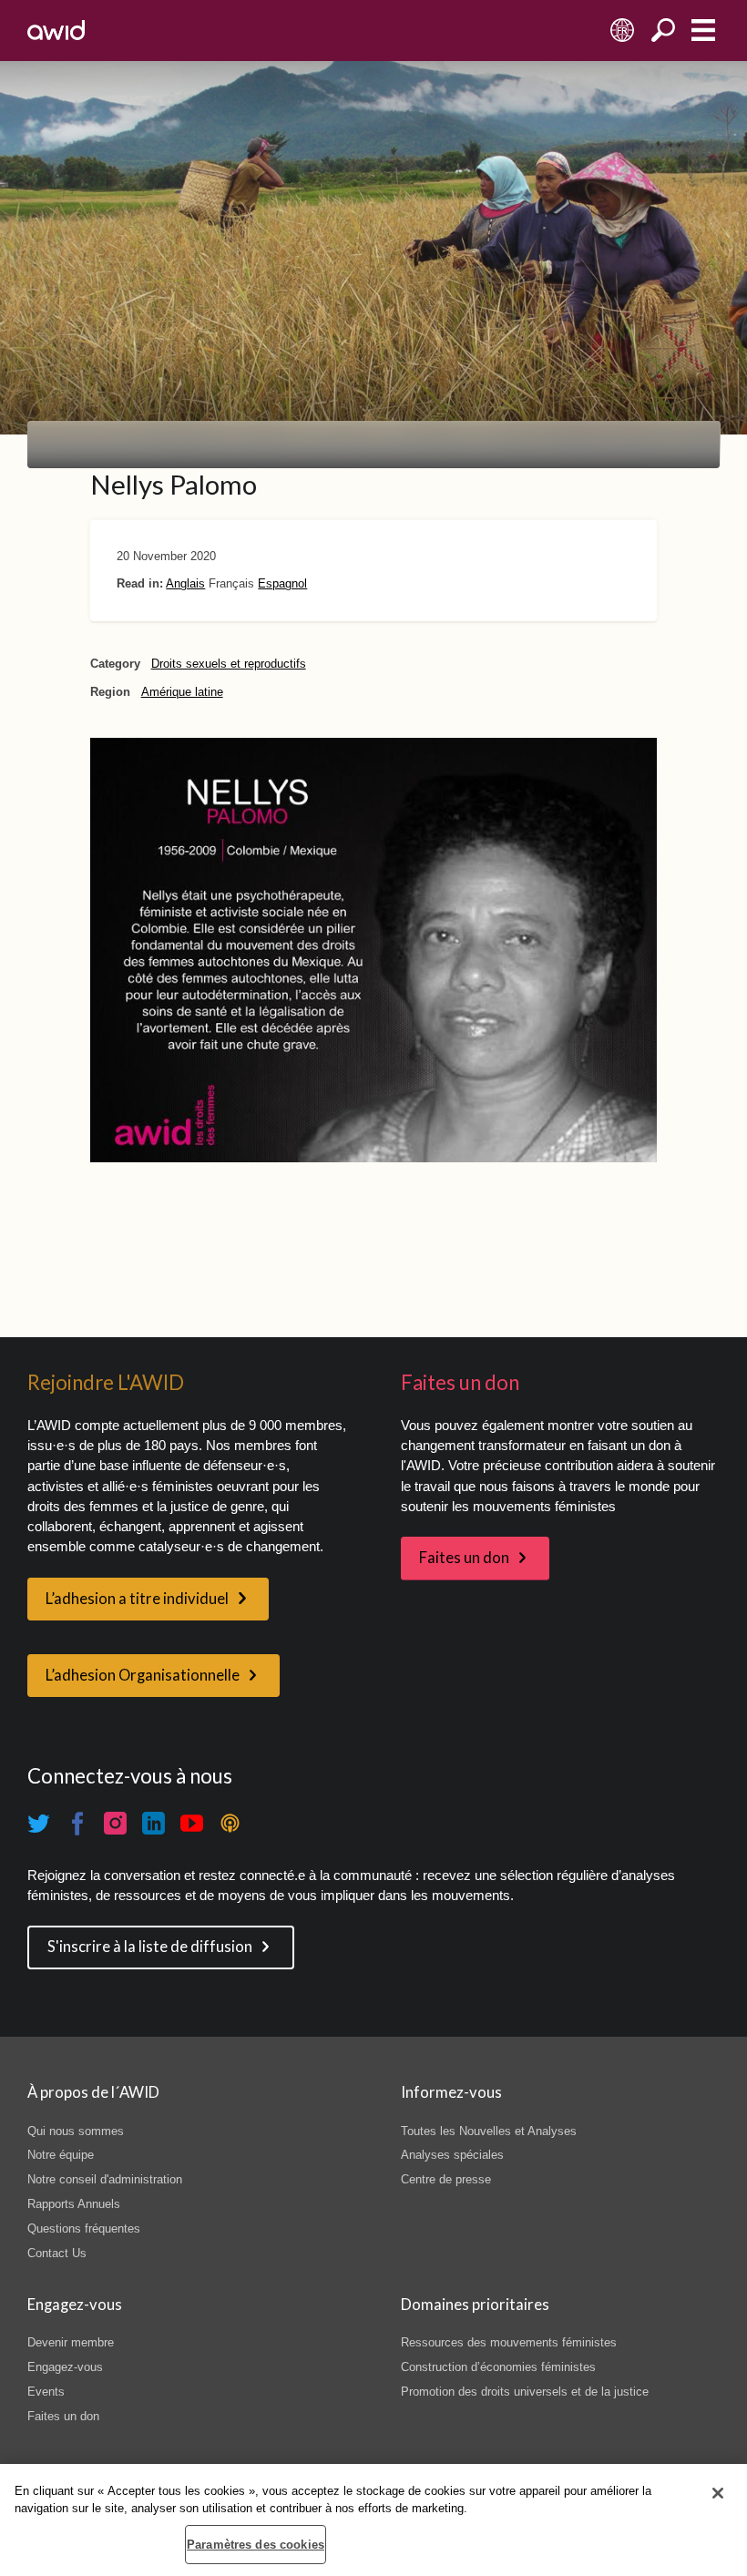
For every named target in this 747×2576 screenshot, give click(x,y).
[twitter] (39, 1824)
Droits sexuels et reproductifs (229, 664)
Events (46, 2392)
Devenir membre (71, 2342)
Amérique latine (182, 692)
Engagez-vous (65, 2367)
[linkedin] (154, 1824)
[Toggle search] (663, 31)
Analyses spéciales (452, 2155)
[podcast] (230, 1824)
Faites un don (464, 1558)
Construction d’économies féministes (498, 2367)
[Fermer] (718, 2493)
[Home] (56, 30)
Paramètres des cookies (256, 2545)
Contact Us (57, 2253)
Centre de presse (446, 2179)
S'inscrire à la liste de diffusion (150, 1947)
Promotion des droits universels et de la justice (525, 2392)
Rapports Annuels (74, 2204)
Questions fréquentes (84, 2228)
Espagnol (282, 583)
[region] (373, 2520)
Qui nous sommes (76, 2131)
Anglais (185, 583)
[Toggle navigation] (703, 31)
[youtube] (192, 1824)
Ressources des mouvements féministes (509, 2342)
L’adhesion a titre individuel (137, 1599)
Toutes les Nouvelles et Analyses (489, 2131)
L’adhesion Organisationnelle (143, 1675)
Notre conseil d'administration (105, 2179)
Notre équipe (61, 2155)
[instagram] (116, 1824)
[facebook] (77, 1824)
